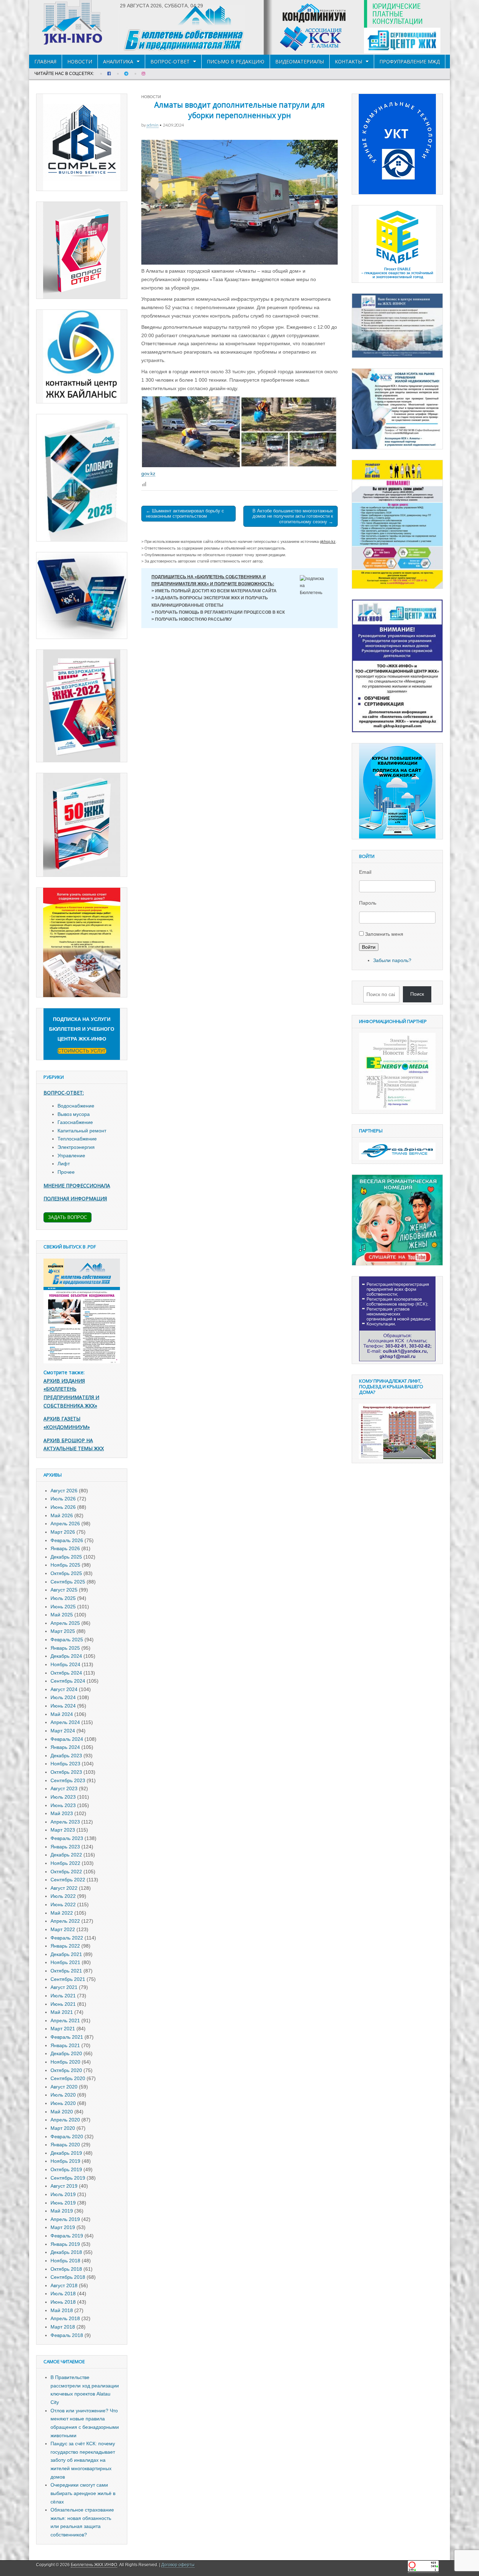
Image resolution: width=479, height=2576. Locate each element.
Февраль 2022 (67, 1938)
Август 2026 (64, 1491)
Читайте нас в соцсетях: (64, 74)
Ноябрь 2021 (65, 1962)
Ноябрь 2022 (65, 1863)
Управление (71, 1156)
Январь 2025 (65, 1648)
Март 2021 (63, 2029)
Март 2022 (63, 1929)
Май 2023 (62, 1813)
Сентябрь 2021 (68, 1979)
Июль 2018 (63, 2294)
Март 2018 (63, 2327)
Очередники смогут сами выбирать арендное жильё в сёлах (83, 2493)
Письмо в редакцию (236, 62)
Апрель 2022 (65, 1921)
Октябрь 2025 (66, 1573)
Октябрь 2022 (66, 1872)
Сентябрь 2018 (68, 2277)
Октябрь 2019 (66, 2169)
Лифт (64, 1164)
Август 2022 (64, 1888)
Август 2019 (64, 2186)
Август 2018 (64, 2285)
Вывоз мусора (74, 1114)
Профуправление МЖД (410, 62)
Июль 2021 (63, 1996)
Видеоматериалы (300, 62)
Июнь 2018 (63, 2302)
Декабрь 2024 (66, 1656)
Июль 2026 (63, 1499)
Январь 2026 (65, 1548)
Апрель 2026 (65, 1524)
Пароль (368, 903)
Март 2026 (63, 1532)
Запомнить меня (384, 934)
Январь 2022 (65, 1946)
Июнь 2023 (63, 1805)
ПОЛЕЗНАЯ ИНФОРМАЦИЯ (75, 1198)
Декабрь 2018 (66, 2252)
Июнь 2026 (63, 1507)
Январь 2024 (65, 1747)
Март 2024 (63, 1731)
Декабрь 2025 (66, 1557)
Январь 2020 (65, 2145)
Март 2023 (63, 1830)
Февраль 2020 (67, 2137)
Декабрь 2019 (66, 2153)
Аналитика (118, 62)
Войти (369, 947)
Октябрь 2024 (66, 1673)
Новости (80, 62)
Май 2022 (62, 1913)
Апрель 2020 (65, 2120)
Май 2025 (62, 1615)
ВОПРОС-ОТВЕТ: (64, 1093)
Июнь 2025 (63, 1607)
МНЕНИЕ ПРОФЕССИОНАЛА (77, 1185)
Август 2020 (64, 2087)
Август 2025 (64, 1590)
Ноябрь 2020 (65, 2062)
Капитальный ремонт (82, 1131)
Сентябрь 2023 (68, 1780)
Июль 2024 (63, 1697)
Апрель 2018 (65, 2318)
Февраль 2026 (67, 1540)
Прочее (66, 1172)
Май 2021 (62, 2012)
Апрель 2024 (65, 1722)
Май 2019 (62, 2211)
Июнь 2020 (63, 2103)
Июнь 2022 (63, 1904)
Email (365, 872)
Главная (45, 62)
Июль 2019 (63, 2194)
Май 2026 (62, 1515)
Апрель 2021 (65, 2020)
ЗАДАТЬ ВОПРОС (68, 1217)
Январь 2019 (65, 2244)
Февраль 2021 (67, 2037)
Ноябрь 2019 (65, 2161)
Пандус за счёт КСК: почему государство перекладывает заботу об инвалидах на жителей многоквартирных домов (83, 2460)
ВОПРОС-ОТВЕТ (170, 62)
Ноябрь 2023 (65, 1764)
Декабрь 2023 (66, 1756)
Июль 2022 (63, 1896)
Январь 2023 (65, 1847)
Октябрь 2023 (66, 1772)
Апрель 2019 (65, 2219)
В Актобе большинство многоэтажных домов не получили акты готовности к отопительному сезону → (293, 516)
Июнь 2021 (63, 2004)
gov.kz (148, 473)
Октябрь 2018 (66, 2269)
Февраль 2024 (67, 1739)
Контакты (349, 62)
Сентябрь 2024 (68, 1681)
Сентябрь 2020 (68, 2078)
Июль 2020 (63, 2095)
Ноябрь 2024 (65, 1664)
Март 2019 (63, 2227)
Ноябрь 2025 (65, 1565)
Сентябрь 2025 (68, 1582)
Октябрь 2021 (66, 1971)
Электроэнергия (76, 1147)
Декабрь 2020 (66, 2053)
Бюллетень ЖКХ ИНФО (94, 2565)
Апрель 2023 (65, 1822)
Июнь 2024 (63, 1706)
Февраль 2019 (67, 2236)
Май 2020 (62, 2112)
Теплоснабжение (77, 1139)
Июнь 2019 (63, 2203)
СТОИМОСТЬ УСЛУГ (82, 1051)
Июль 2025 (63, 1598)
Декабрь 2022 (66, 1855)
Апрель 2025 (65, 1623)
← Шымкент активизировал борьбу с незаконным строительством (185, 514)
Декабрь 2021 (66, 1954)
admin (153, 125)
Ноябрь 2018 (65, 2261)
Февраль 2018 (67, 2335)
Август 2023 (64, 1788)
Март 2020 (63, 2128)
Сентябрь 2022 (68, 1880)
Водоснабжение (76, 1106)
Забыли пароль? (392, 960)
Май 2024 (62, 1714)
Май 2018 (62, 2310)
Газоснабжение (75, 1122)
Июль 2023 (63, 1797)
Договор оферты (178, 2565)
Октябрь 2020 (66, 2070)
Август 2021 (64, 1987)
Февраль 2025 (67, 1640)
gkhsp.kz (328, 541)
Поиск (417, 994)
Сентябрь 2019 (68, 2178)
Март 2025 (63, 1631)
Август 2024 (64, 1689)
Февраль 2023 (67, 1838)
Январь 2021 (65, 2045)
